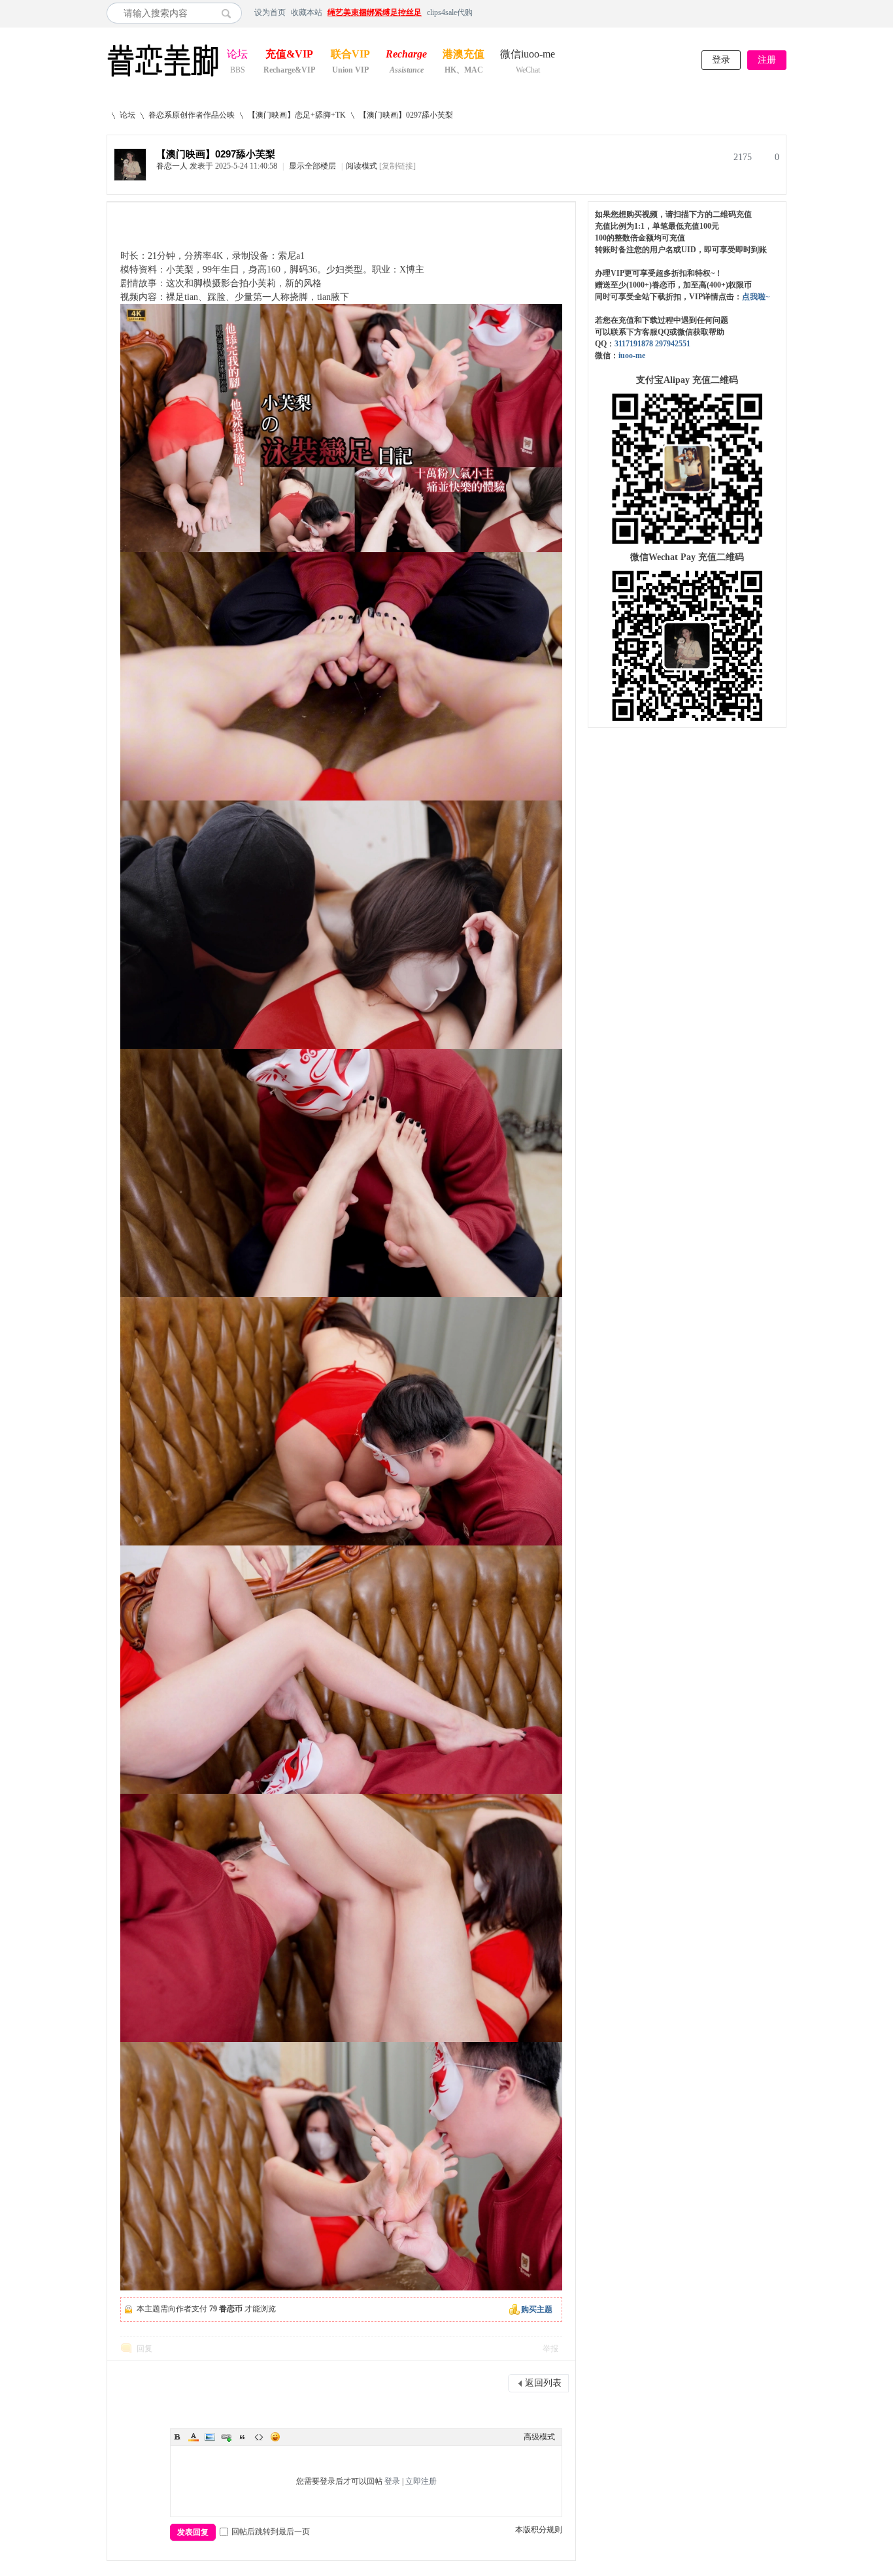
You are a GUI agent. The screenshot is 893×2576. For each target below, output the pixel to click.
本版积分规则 (539, 2530)
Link (226, 2437)
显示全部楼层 (312, 166)
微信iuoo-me (528, 55)
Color (194, 2437)
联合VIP (350, 55)
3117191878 (634, 344)
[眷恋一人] (130, 178)
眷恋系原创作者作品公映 (192, 115)
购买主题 (537, 2309)
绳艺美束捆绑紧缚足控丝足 (375, 12)
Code (259, 2437)
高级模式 (539, 2437)
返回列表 (543, 2383)
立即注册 (421, 2481)
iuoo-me (632, 355)
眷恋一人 (172, 166)
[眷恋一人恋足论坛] (163, 77)
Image (210, 2437)
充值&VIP (289, 55)
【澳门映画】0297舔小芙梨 (406, 115)
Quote (243, 2437)
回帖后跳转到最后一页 (271, 2532)
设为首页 (270, 12)
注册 (767, 60)
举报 (550, 2349)
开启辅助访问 (783, 12)
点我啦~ (756, 297)
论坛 (237, 55)
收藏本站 (307, 12)
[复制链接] (397, 166)
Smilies (275, 2437)
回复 (144, 2349)
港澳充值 (463, 55)
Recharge (406, 55)
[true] (230, 13)
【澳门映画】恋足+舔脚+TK (297, 115)
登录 (721, 60)
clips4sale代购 (450, 12)
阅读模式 (362, 166)
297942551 (673, 344)
